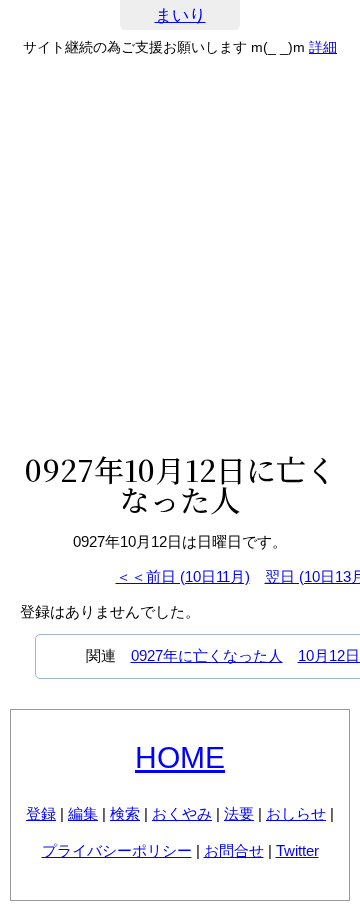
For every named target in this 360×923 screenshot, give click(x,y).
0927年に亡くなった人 (207, 655)
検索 (125, 813)
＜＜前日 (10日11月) (183, 576)
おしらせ (296, 813)
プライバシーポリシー (117, 850)
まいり (180, 15)
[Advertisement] (180, 254)
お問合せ (234, 850)
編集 (83, 813)
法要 (239, 813)
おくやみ (182, 813)
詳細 (323, 47)
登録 (41, 813)
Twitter (297, 850)
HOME (180, 757)
